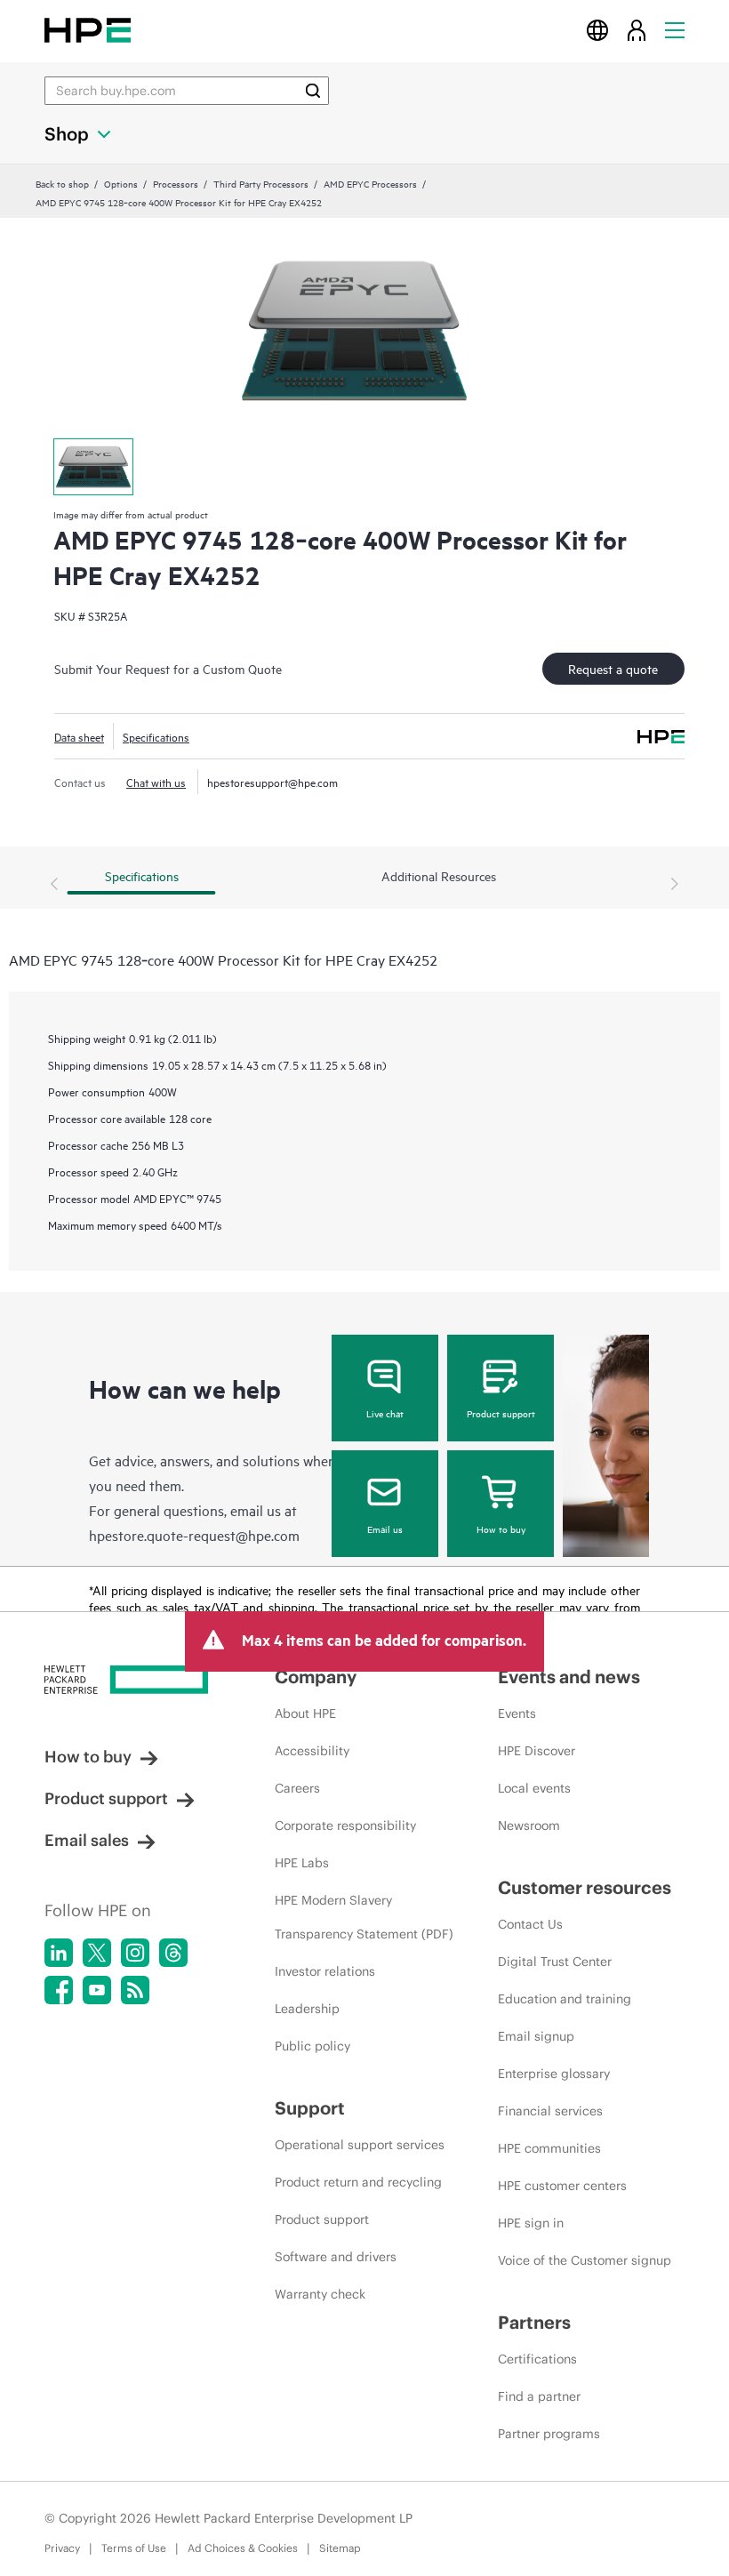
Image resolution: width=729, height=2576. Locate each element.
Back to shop (62, 183)
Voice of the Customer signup (585, 2260)
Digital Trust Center (555, 1962)
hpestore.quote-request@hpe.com (194, 1535)
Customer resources (585, 1887)
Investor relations (325, 1971)
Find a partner (539, 2396)
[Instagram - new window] (135, 1953)
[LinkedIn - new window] (59, 1953)
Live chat (385, 1413)
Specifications (156, 736)
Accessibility (312, 1751)
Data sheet (79, 736)
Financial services (550, 2111)
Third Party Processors (261, 183)
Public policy (312, 2046)
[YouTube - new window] (97, 1990)
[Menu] (675, 30)
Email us (385, 1529)
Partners (534, 2322)
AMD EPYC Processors (370, 183)
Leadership (307, 2009)
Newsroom (529, 1826)
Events (517, 1713)
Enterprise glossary (554, 2074)
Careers (297, 1788)
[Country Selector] (597, 30)
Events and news (569, 1677)
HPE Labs (302, 1863)
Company (316, 1677)
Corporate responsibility (345, 1826)
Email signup (536, 2036)
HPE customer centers (562, 2186)
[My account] (637, 30)
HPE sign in (531, 2223)
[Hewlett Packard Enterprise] (88, 30)
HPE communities (549, 2148)
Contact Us (530, 1924)
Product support (501, 1413)
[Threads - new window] (173, 1953)
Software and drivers (336, 2257)
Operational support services (360, 2145)
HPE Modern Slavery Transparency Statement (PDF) (364, 1917)
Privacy (62, 2548)
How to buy (501, 1529)
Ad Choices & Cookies (243, 2548)
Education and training (565, 1999)
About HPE (305, 1713)
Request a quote (613, 668)
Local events (534, 1788)
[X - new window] (97, 1953)
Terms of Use (134, 2548)
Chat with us (156, 782)
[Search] (313, 91)
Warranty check (320, 2294)
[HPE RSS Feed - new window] (135, 1990)
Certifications (537, 2359)
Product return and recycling (358, 2182)
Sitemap (340, 2548)
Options (121, 183)
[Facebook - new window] (59, 1990)
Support (310, 2108)
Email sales (87, 1840)
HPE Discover (537, 1751)
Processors (176, 183)
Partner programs (549, 2434)
